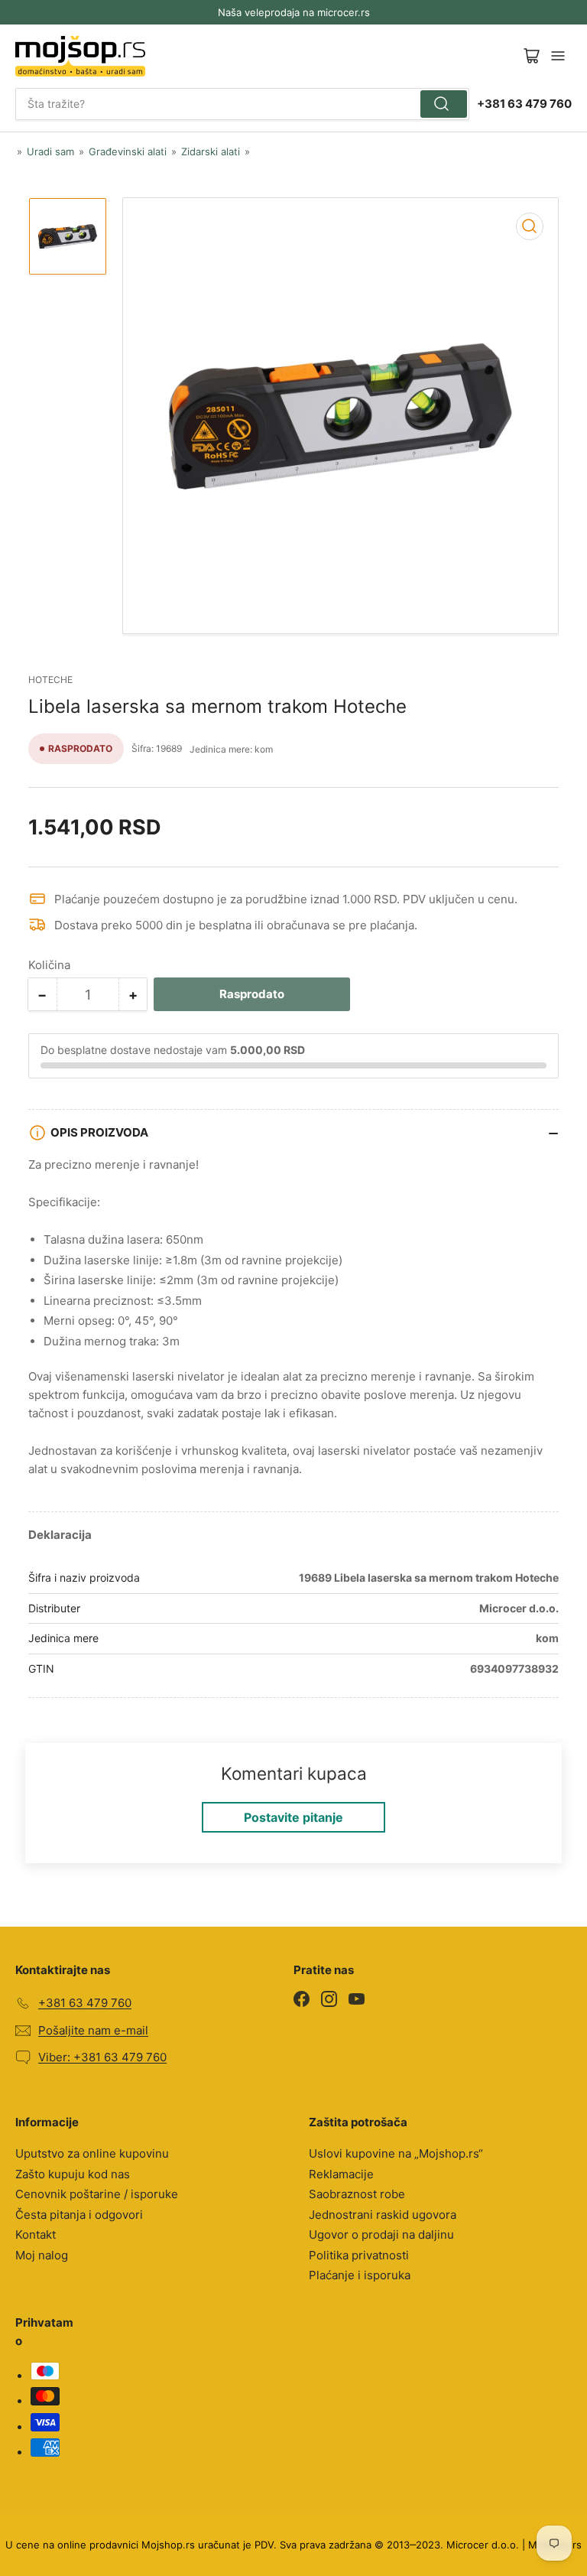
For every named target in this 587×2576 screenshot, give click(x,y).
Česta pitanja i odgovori (79, 2215)
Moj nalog (42, 2255)
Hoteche (50, 680)
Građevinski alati (128, 151)
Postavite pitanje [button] (293, 1817)
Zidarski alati (211, 151)
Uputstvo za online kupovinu (92, 2153)
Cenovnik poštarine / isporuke (97, 2194)
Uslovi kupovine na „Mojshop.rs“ (396, 2153)
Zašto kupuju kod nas (73, 2174)
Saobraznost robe (357, 2194)
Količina (49, 965)
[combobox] (242, 104)
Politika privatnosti (359, 2255)
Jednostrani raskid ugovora (383, 2215)
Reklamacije (341, 2174)
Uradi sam (50, 151)
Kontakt (36, 2234)
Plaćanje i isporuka (360, 2275)
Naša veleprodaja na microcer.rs (294, 12)
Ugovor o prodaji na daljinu (381, 2234)
